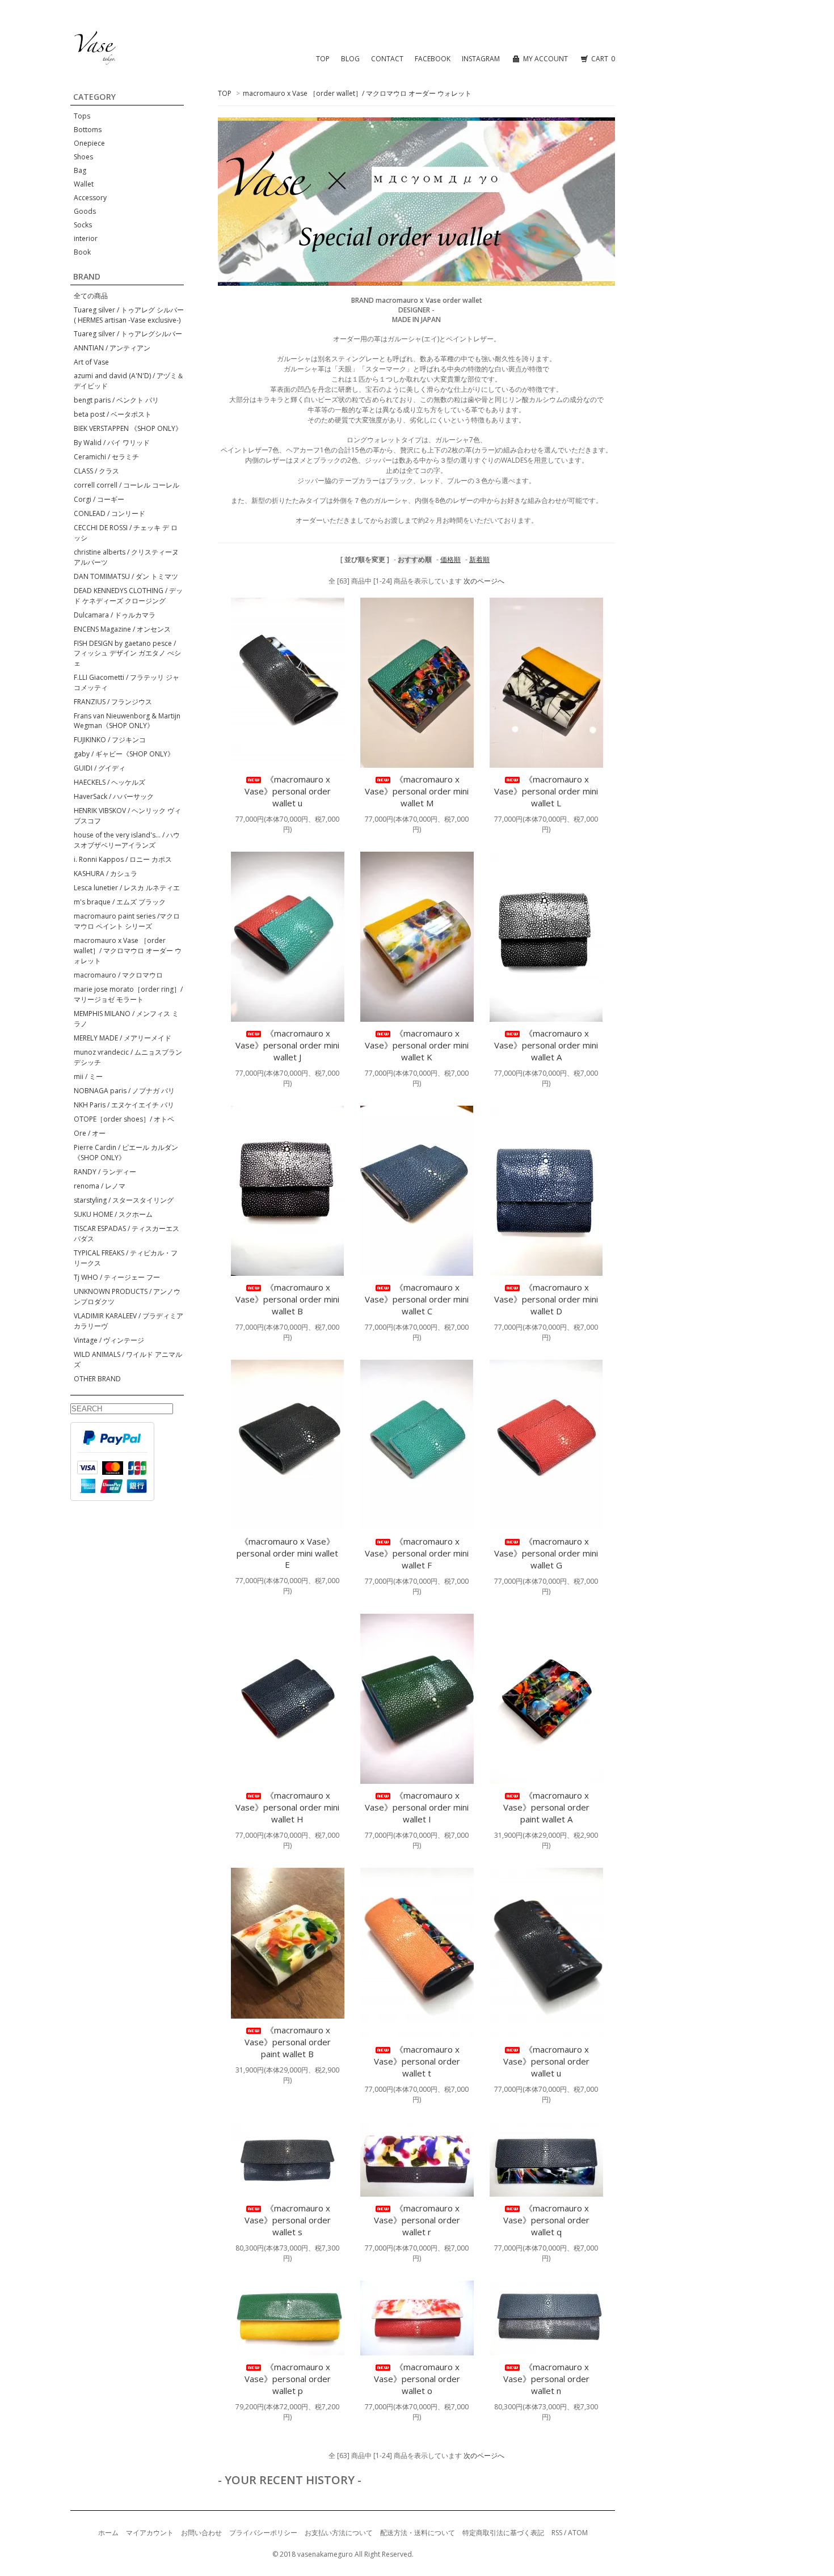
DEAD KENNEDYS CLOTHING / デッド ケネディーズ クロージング (128, 596)
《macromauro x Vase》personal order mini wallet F (417, 1553)
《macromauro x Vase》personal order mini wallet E (287, 1553)
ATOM (578, 2533)
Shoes (83, 157)
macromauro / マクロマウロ (118, 975)
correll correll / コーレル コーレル (127, 485)
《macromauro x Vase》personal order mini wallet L (546, 791)
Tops (82, 116)
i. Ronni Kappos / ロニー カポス (123, 859)
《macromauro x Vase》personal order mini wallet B (287, 1299)
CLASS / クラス (96, 471)
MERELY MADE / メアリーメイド (123, 1038)
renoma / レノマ (100, 1186)
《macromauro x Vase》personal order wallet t (417, 2061)
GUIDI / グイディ (100, 768)
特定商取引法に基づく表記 (503, 2533)
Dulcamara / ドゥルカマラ (115, 615)
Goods (85, 211)
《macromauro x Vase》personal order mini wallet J (287, 1045)
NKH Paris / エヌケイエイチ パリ (124, 1105)
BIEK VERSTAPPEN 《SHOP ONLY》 (128, 428)
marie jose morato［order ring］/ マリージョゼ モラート (128, 994)
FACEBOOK (433, 59)
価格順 (450, 559)
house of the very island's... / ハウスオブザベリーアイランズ (127, 840)
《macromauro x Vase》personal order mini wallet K (417, 1045)
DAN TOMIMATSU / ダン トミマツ (126, 576)
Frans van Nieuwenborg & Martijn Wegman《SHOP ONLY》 (127, 721)
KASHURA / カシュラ (106, 874)
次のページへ (484, 581)
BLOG (350, 59)
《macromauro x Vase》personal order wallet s (288, 2220)
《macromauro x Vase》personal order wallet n (546, 2379)
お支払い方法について (339, 2533)
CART (603, 59)
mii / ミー (88, 1076)
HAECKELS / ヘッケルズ (109, 782)
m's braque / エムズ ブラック (120, 902)
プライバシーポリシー (263, 2533)
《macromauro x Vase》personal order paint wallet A (546, 1807)
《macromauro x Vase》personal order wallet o (417, 2379)
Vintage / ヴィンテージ (109, 1340)
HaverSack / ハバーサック (114, 796)
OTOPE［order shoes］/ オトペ (124, 1119)
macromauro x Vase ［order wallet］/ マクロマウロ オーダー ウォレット (357, 93)
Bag (80, 170)
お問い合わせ (201, 2533)
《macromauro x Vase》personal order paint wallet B (288, 2042)
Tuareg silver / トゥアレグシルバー (128, 334)
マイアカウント (150, 2533)
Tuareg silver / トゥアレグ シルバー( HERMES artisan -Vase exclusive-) (129, 315)
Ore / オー (90, 1133)
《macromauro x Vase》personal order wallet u (288, 791)
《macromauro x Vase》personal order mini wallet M (417, 791)
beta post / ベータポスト (113, 414)
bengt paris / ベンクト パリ (116, 400)
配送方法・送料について (418, 2533)
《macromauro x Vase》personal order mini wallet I (417, 1807)
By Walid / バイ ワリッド (112, 443)
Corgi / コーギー (99, 499)
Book (82, 252)
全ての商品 (91, 296)
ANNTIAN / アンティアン (112, 348)
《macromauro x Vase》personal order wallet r (417, 2220)
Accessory (90, 198)
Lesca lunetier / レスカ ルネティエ (127, 888)
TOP (323, 59)
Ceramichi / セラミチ (106, 457)
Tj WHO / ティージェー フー (117, 1277)
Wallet (84, 184)
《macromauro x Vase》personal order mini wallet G (546, 1553)
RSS (557, 2533)
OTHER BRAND (97, 1379)
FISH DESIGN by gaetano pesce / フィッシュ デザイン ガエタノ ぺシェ (127, 653)
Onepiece (89, 143)
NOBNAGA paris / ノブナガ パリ (124, 1091)
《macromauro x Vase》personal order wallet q (546, 2220)
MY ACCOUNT (546, 59)
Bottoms (88, 130)
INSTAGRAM (481, 59)
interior (86, 238)
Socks (83, 225)
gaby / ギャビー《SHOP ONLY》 (124, 754)
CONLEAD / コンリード (109, 513)
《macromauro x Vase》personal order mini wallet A (546, 1045)
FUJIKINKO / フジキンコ (110, 740)
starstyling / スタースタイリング (124, 1200)
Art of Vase (91, 362)
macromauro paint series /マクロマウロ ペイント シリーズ (127, 921)
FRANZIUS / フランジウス (113, 702)
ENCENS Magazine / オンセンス (122, 629)
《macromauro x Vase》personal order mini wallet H (287, 1807)
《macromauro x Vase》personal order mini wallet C (417, 1299)
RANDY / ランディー (105, 1172)
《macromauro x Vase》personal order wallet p (288, 2379)
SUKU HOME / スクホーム (113, 1214)
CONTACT (387, 59)
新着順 (479, 559)
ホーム (108, 2533)
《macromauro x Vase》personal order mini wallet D (546, 1299)
